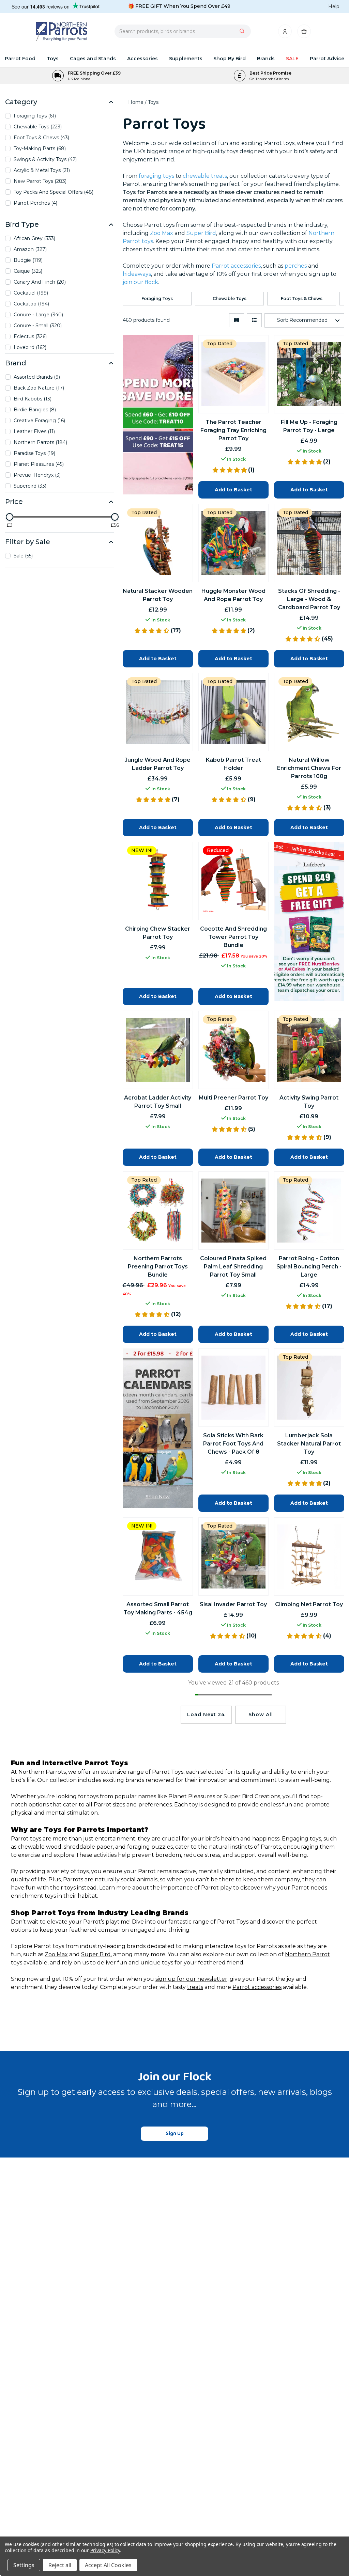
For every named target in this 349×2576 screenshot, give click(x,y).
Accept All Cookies (108, 2565)
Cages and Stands (93, 59)
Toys (53, 59)
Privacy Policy (105, 2550)
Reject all (60, 2565)
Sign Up (175, 2134)
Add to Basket (233, 1503)
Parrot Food (20, 59)
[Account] (285, 33)
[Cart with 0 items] (304, 33)
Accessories (142, 59)
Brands (266, 59)
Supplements (186, 59)
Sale (292, 59)
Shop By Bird (230, 59)
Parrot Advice (327, 59)
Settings (24, 2565)
